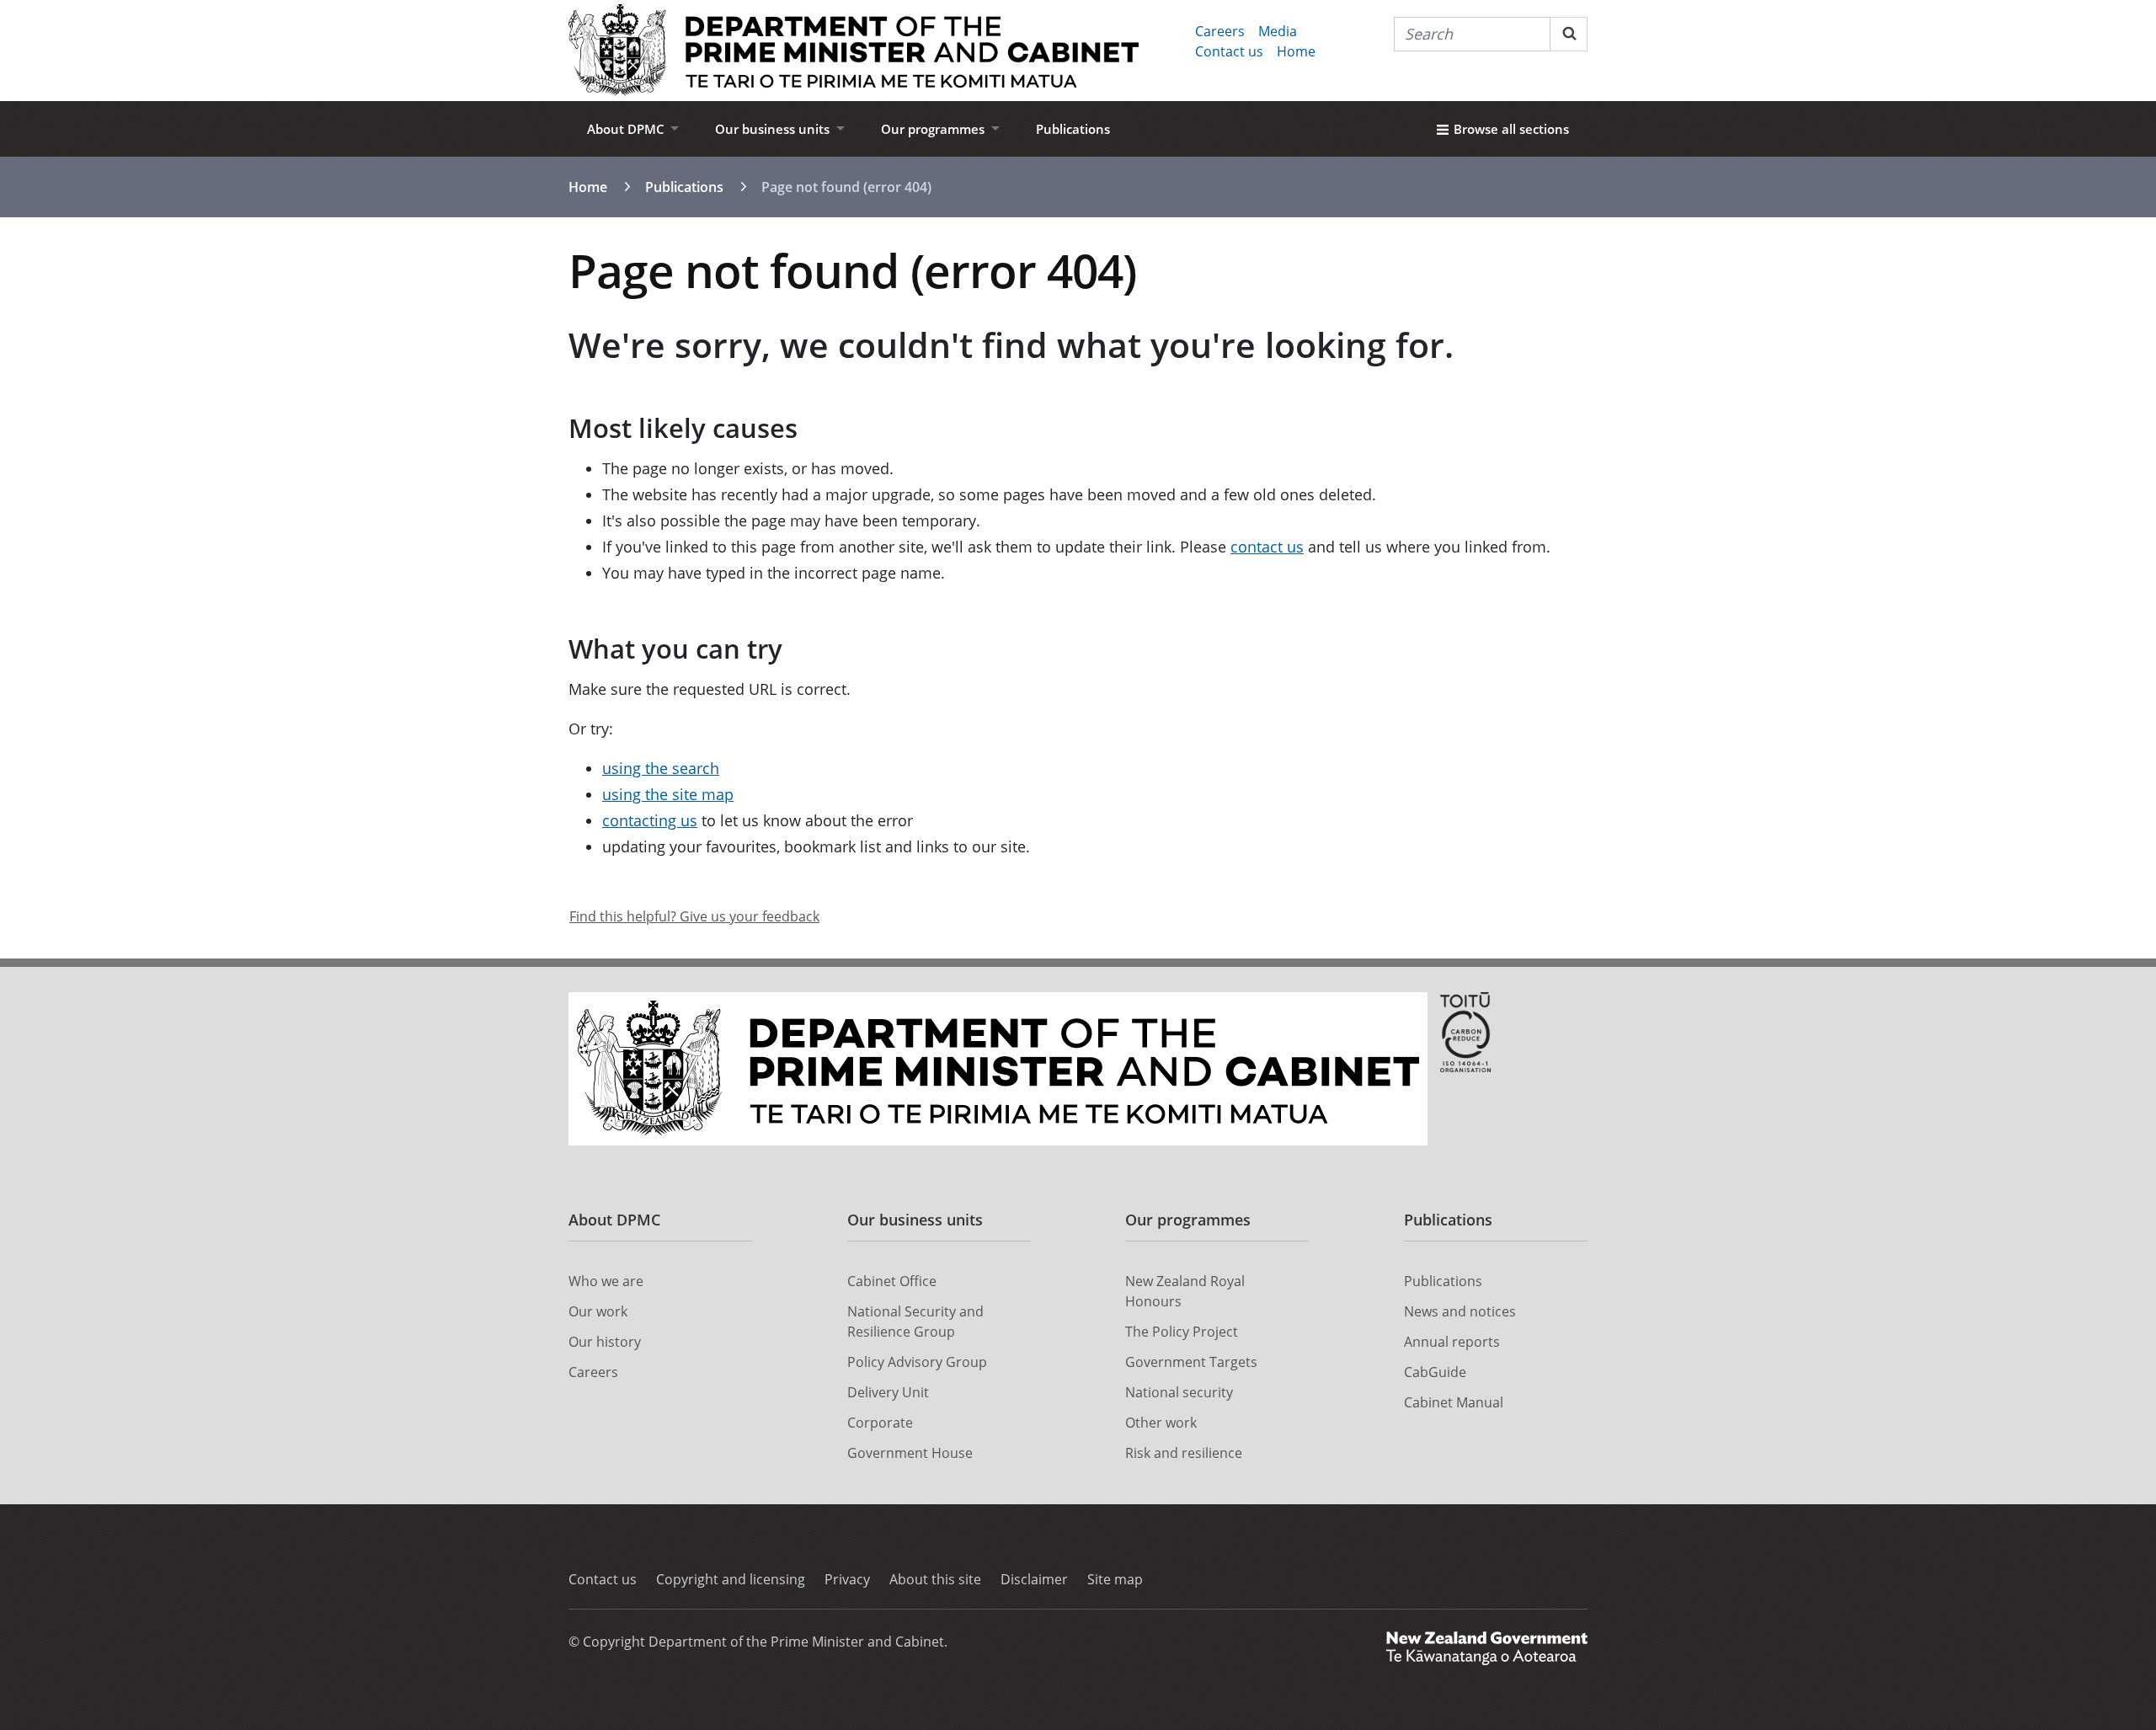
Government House (910, 1453)
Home (1296, 51)
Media (1278, 31)
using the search (661, 768)
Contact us (1229, 51)
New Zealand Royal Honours (1185, 1291)
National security (1179, 1392)
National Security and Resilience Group (915, 1322)
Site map (1115, 1579)
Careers (1220, 31)
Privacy (847, 1579)
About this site (935, 1579)
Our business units (772, 129)
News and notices (1460, 1311)
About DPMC (626, 129)
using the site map (668, 794)
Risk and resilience (1184, 1453)
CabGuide (1435, 1372)
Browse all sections (1511, 129)
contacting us (650, 820)
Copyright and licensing (731, 1579)
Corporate (880, 1423)
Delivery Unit (888, 1392)
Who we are (606, 1281)
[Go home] (854, 51)
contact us (1267, 547)
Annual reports (1452, 1342)
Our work (598, 1311)
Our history (605, 1342)
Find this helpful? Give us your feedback (694, 916)
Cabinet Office (892, 1281)
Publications (1073, 129)
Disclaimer (1034, 1579)
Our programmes (933, 129)
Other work (1161, 1423)
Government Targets (1191, 1362)
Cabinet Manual (1454, 1402)
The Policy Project (1182, 1332)
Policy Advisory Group (917, 1362)
